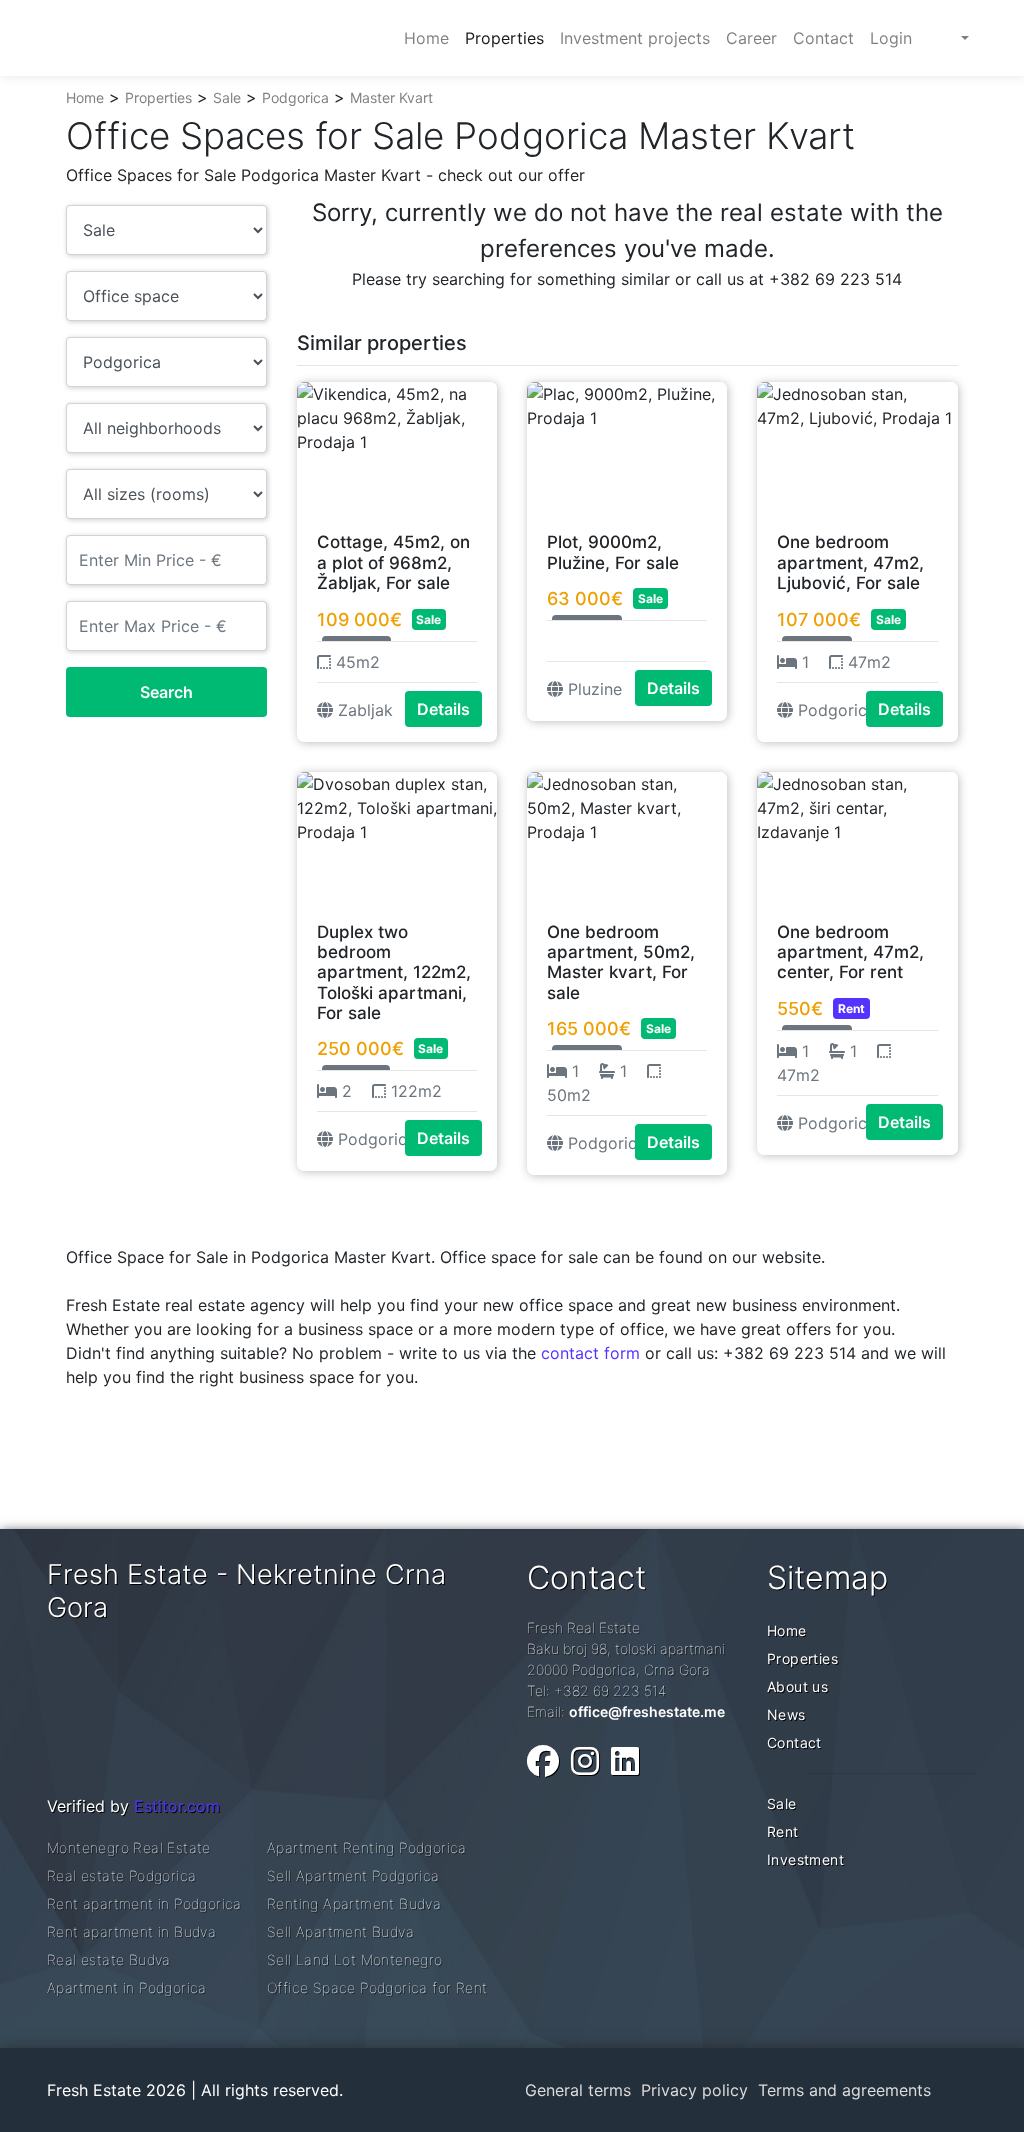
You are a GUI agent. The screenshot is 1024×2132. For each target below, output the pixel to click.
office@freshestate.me (647, 1711)
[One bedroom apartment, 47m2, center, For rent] (857, 837)
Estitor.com (177, 1806)
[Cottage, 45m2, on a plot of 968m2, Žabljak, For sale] (397, 447)
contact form (590, 1353)
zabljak (363, 710)
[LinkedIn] (625, 1761)
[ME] (948, 38)
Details (443, 709)
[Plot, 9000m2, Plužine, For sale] (627, 447)
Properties (158, 97)
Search (166, 692)
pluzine (592, 689)
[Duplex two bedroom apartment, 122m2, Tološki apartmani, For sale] (397, 837)
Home (85, 97)
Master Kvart (391, 97)
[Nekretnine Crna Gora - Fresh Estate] (197, 38)
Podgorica (295, 97)
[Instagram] (585, 1761)
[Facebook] (543, 1761)
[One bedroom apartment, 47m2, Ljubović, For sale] (857, 447)
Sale (227, 97)
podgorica (834, 710)
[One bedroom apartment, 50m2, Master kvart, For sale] (627, 837)
